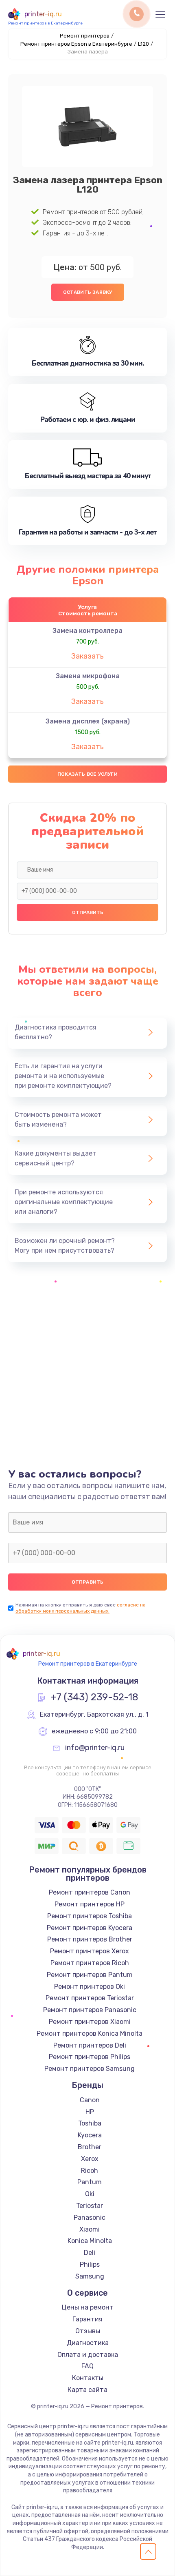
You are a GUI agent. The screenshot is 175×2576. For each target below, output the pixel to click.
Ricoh (90, 2171)
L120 (143, 44)
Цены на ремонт (88, 2307)
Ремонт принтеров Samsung (90, 2069)
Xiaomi (90, 2229)
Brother (90, 2147)
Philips (90, 2264)
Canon (90, 2100)
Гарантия (87, 2319)
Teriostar (90, 2206)
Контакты (88, 2378)
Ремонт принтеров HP (90, 1904)
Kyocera (90, 2135)
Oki (90, 2194)
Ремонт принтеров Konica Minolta (90, 2034)
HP (90, 2112)
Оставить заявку (88, 292)
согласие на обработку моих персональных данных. (81, 1608)
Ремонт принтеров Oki (90, 1987)
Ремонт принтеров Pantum (90, 1975)
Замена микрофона (88, 676)
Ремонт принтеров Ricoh (90, 1963)
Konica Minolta (90, 2241)
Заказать (87, 656)
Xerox (90, 2159)
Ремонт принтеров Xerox (90, 1951)
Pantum (90, 2182)
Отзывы (88, 2331)
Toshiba (90, 2123)
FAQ (87, 2366)
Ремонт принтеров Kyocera (90, 1928)
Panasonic (90, 2218)
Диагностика (88, 2343)
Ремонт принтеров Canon (90, 1892)
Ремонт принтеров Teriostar (90, 1998)
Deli (90, 2253)
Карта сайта (87, 2390)
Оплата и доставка (88, 2355)
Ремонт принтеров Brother (90, 1939)
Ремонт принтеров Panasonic (90, 2010)
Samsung (90, 2276)
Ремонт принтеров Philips (90, 2057)
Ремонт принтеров (85, 36)
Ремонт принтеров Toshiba (90, 1916)
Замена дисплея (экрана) (88, 721)
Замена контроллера (87, 631)
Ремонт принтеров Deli (90, 2045)
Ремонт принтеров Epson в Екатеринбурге (76, 44)
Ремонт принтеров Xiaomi (90, 2022)
